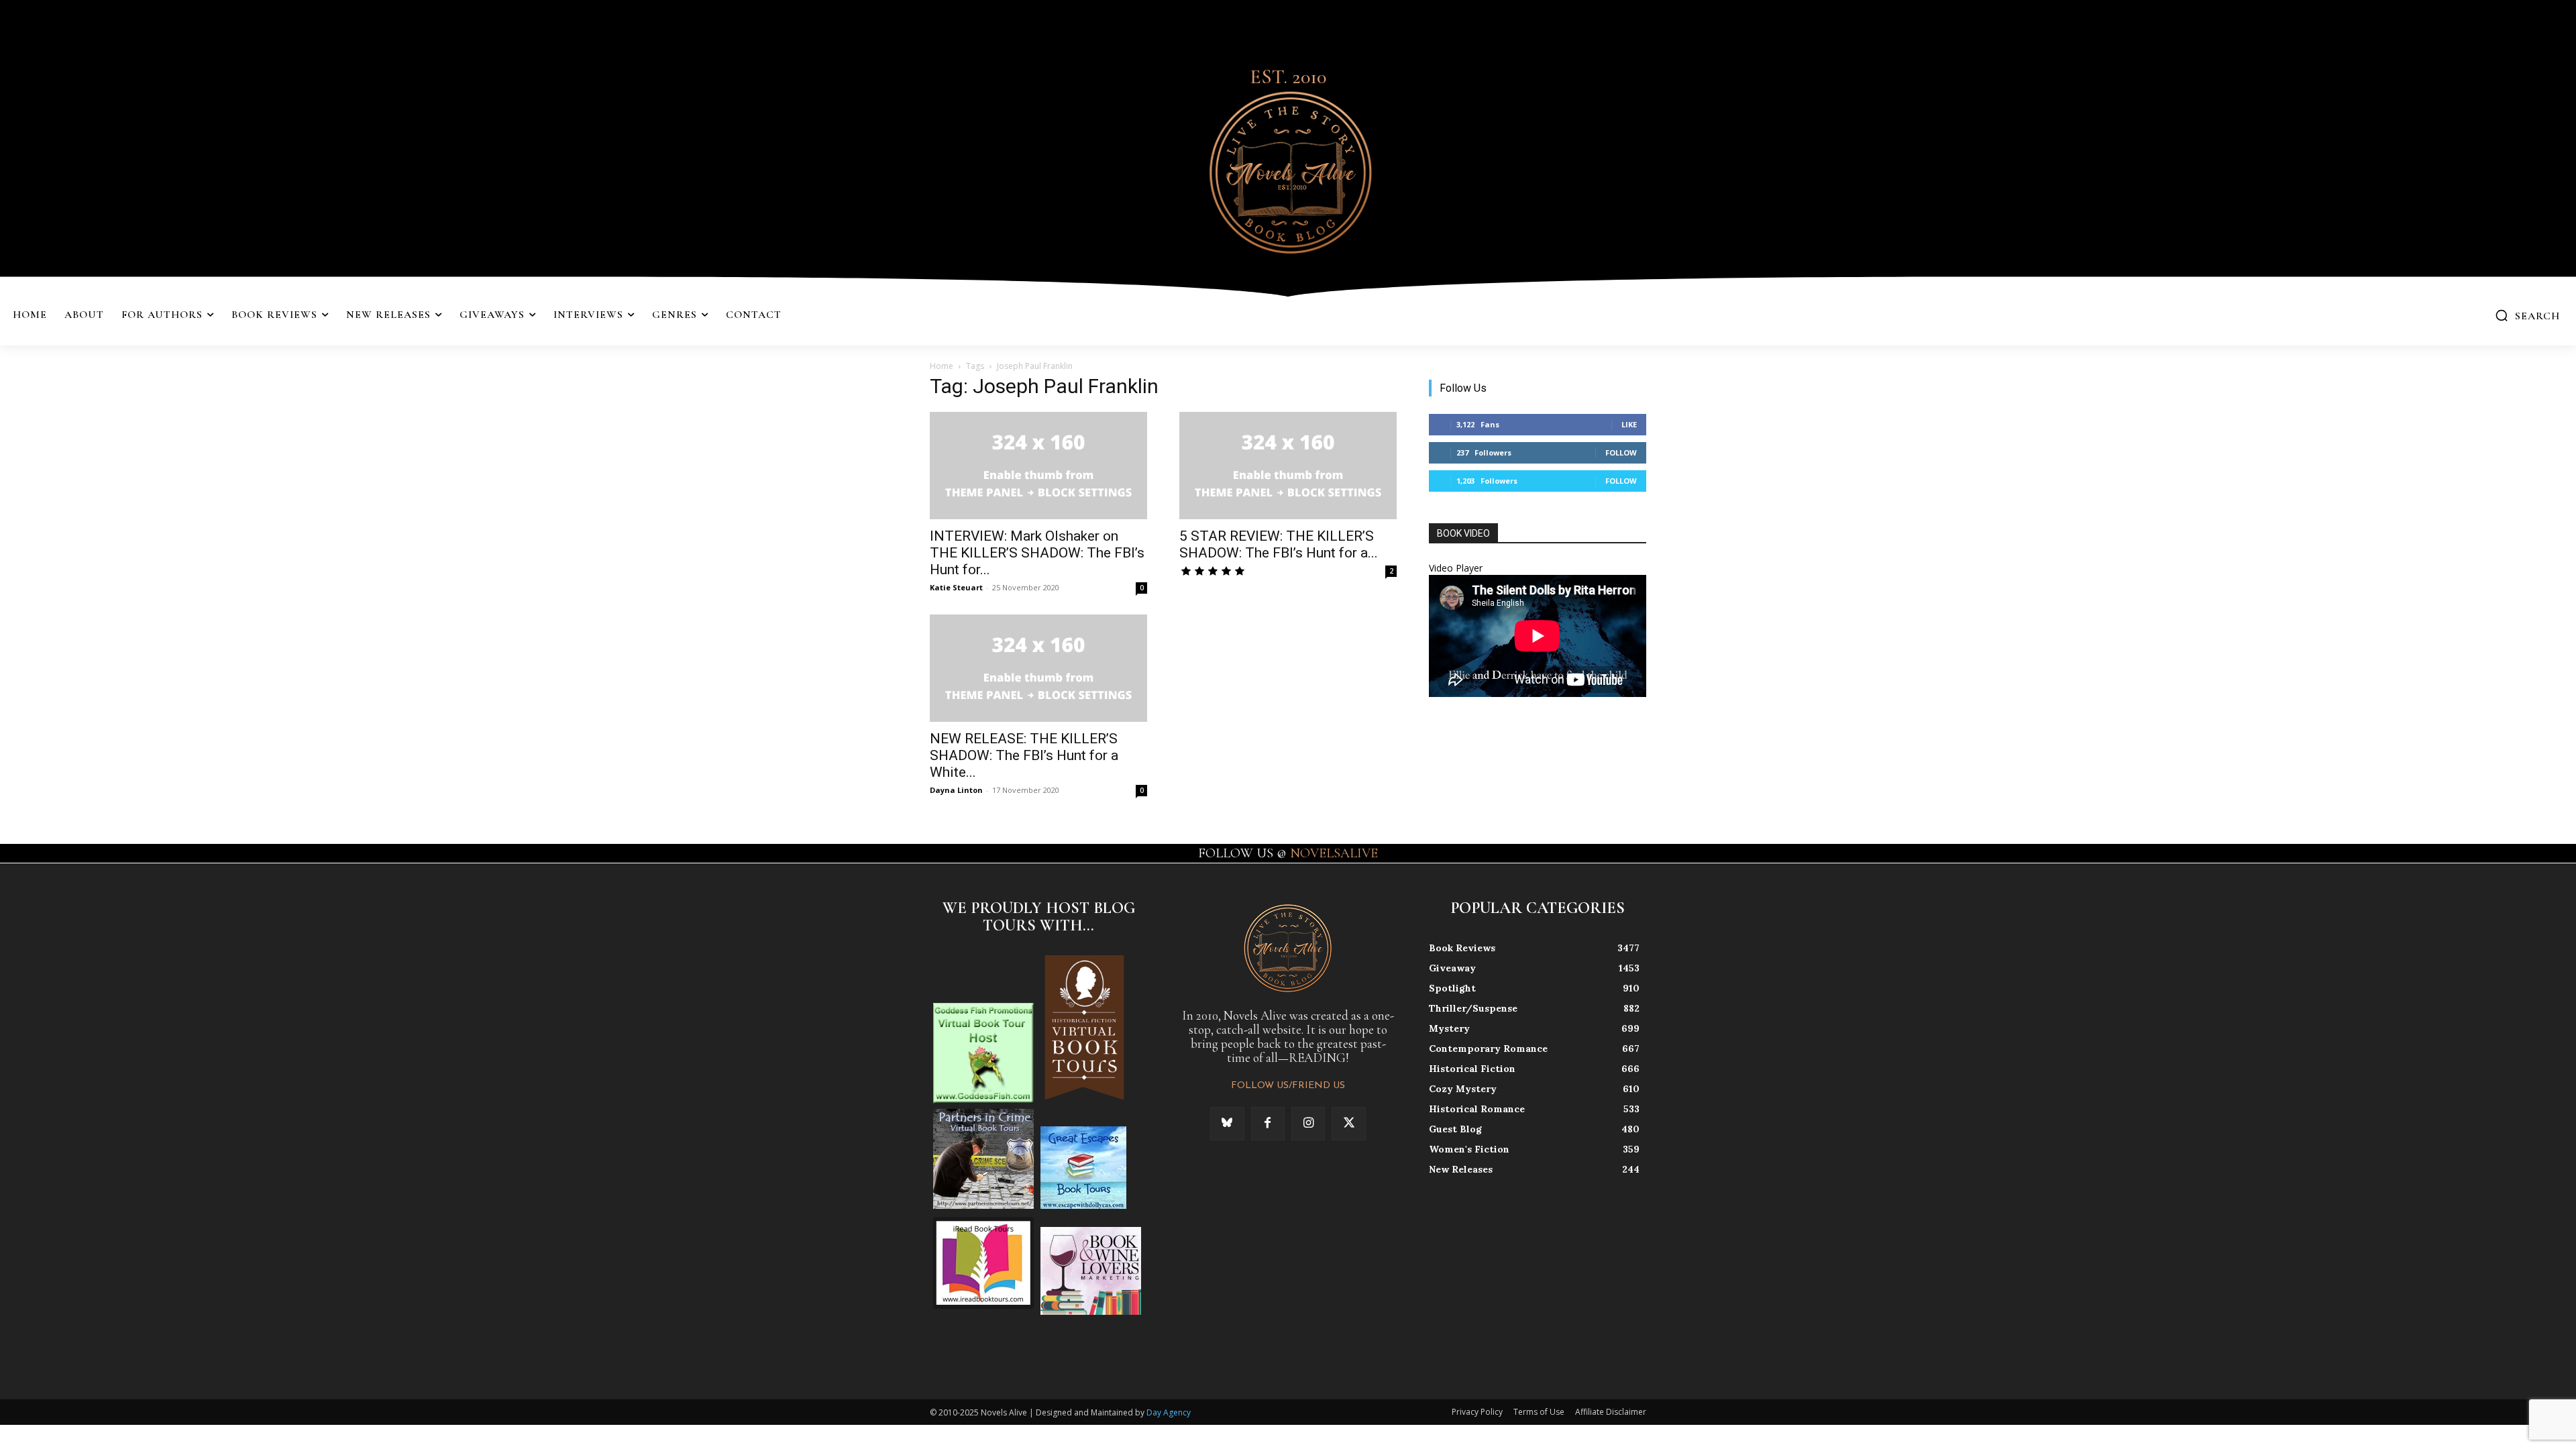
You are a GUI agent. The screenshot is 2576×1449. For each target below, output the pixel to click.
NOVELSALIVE (1334, 853)
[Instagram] (1308, 1124)
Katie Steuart (956, 587)
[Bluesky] (1227, 1124)
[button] (2527, 315)
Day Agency (1169, 1412)
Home (942, 366)
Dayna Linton (956, 790)
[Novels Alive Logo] (1288, 170)
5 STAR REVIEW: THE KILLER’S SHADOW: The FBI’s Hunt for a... (1279, 544)
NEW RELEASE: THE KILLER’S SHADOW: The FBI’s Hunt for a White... (1024, 755)
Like (1629, 424)
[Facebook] (1268, 1124)
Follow (1621, 452)
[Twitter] (1348, 1124)
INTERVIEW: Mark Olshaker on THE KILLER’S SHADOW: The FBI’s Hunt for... (1037, 553)
